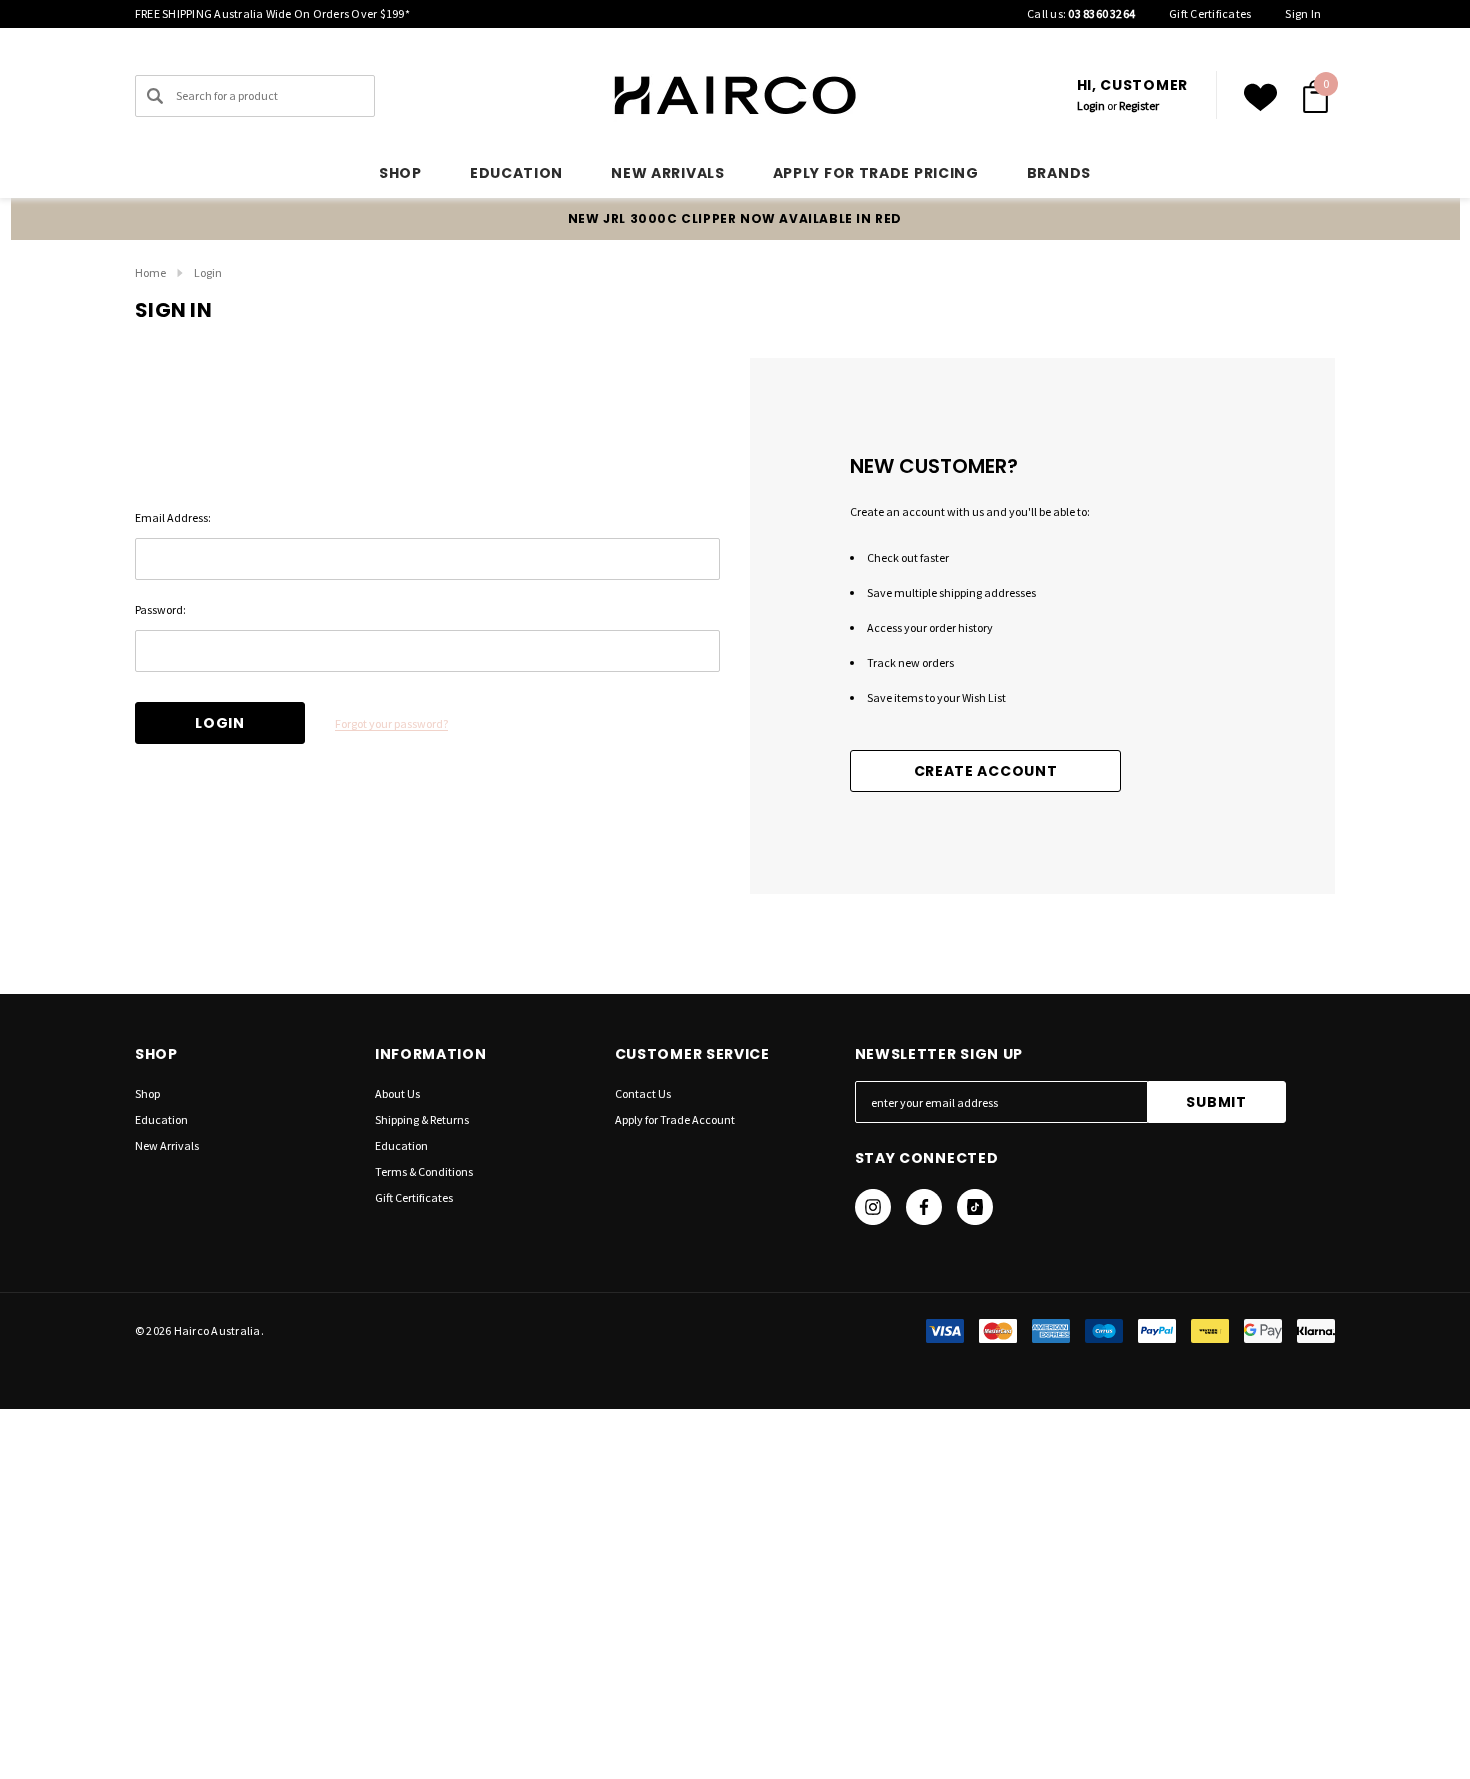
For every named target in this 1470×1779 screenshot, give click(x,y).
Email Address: (173, 517)
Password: (160, 609)
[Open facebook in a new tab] (924, 1207)
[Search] (155, 96)
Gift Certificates (1210, 13)
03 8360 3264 (1101, 13)
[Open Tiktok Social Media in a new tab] (975, 1207)
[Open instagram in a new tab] (873, 1207)
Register (1139, 105)
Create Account (986, 771)
